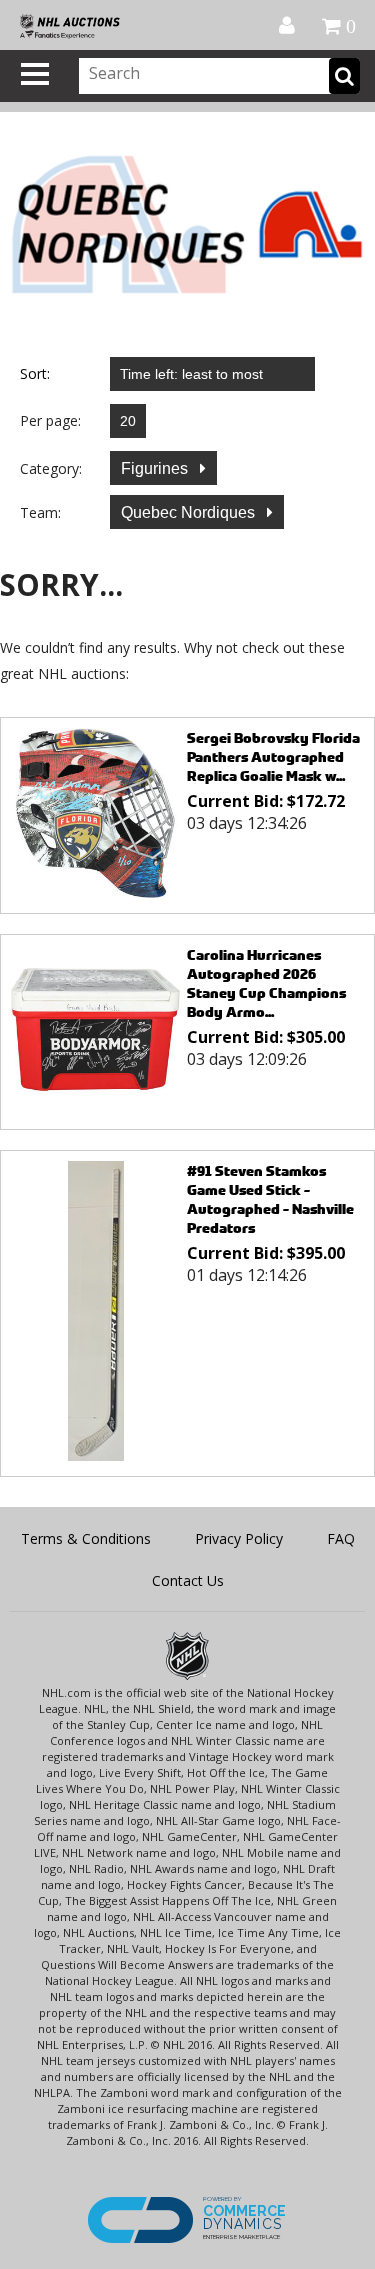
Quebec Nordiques (190, 512)
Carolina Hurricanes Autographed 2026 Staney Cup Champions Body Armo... (266, 983)
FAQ (341, 1538)
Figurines (156, 468)
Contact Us (188, 1580)
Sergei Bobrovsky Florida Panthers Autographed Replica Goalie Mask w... (273, 756)
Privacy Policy (239, 1538)
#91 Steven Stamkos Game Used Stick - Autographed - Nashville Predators (270, 1199)
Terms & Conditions (86, 1538)
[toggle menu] (35, 74)
